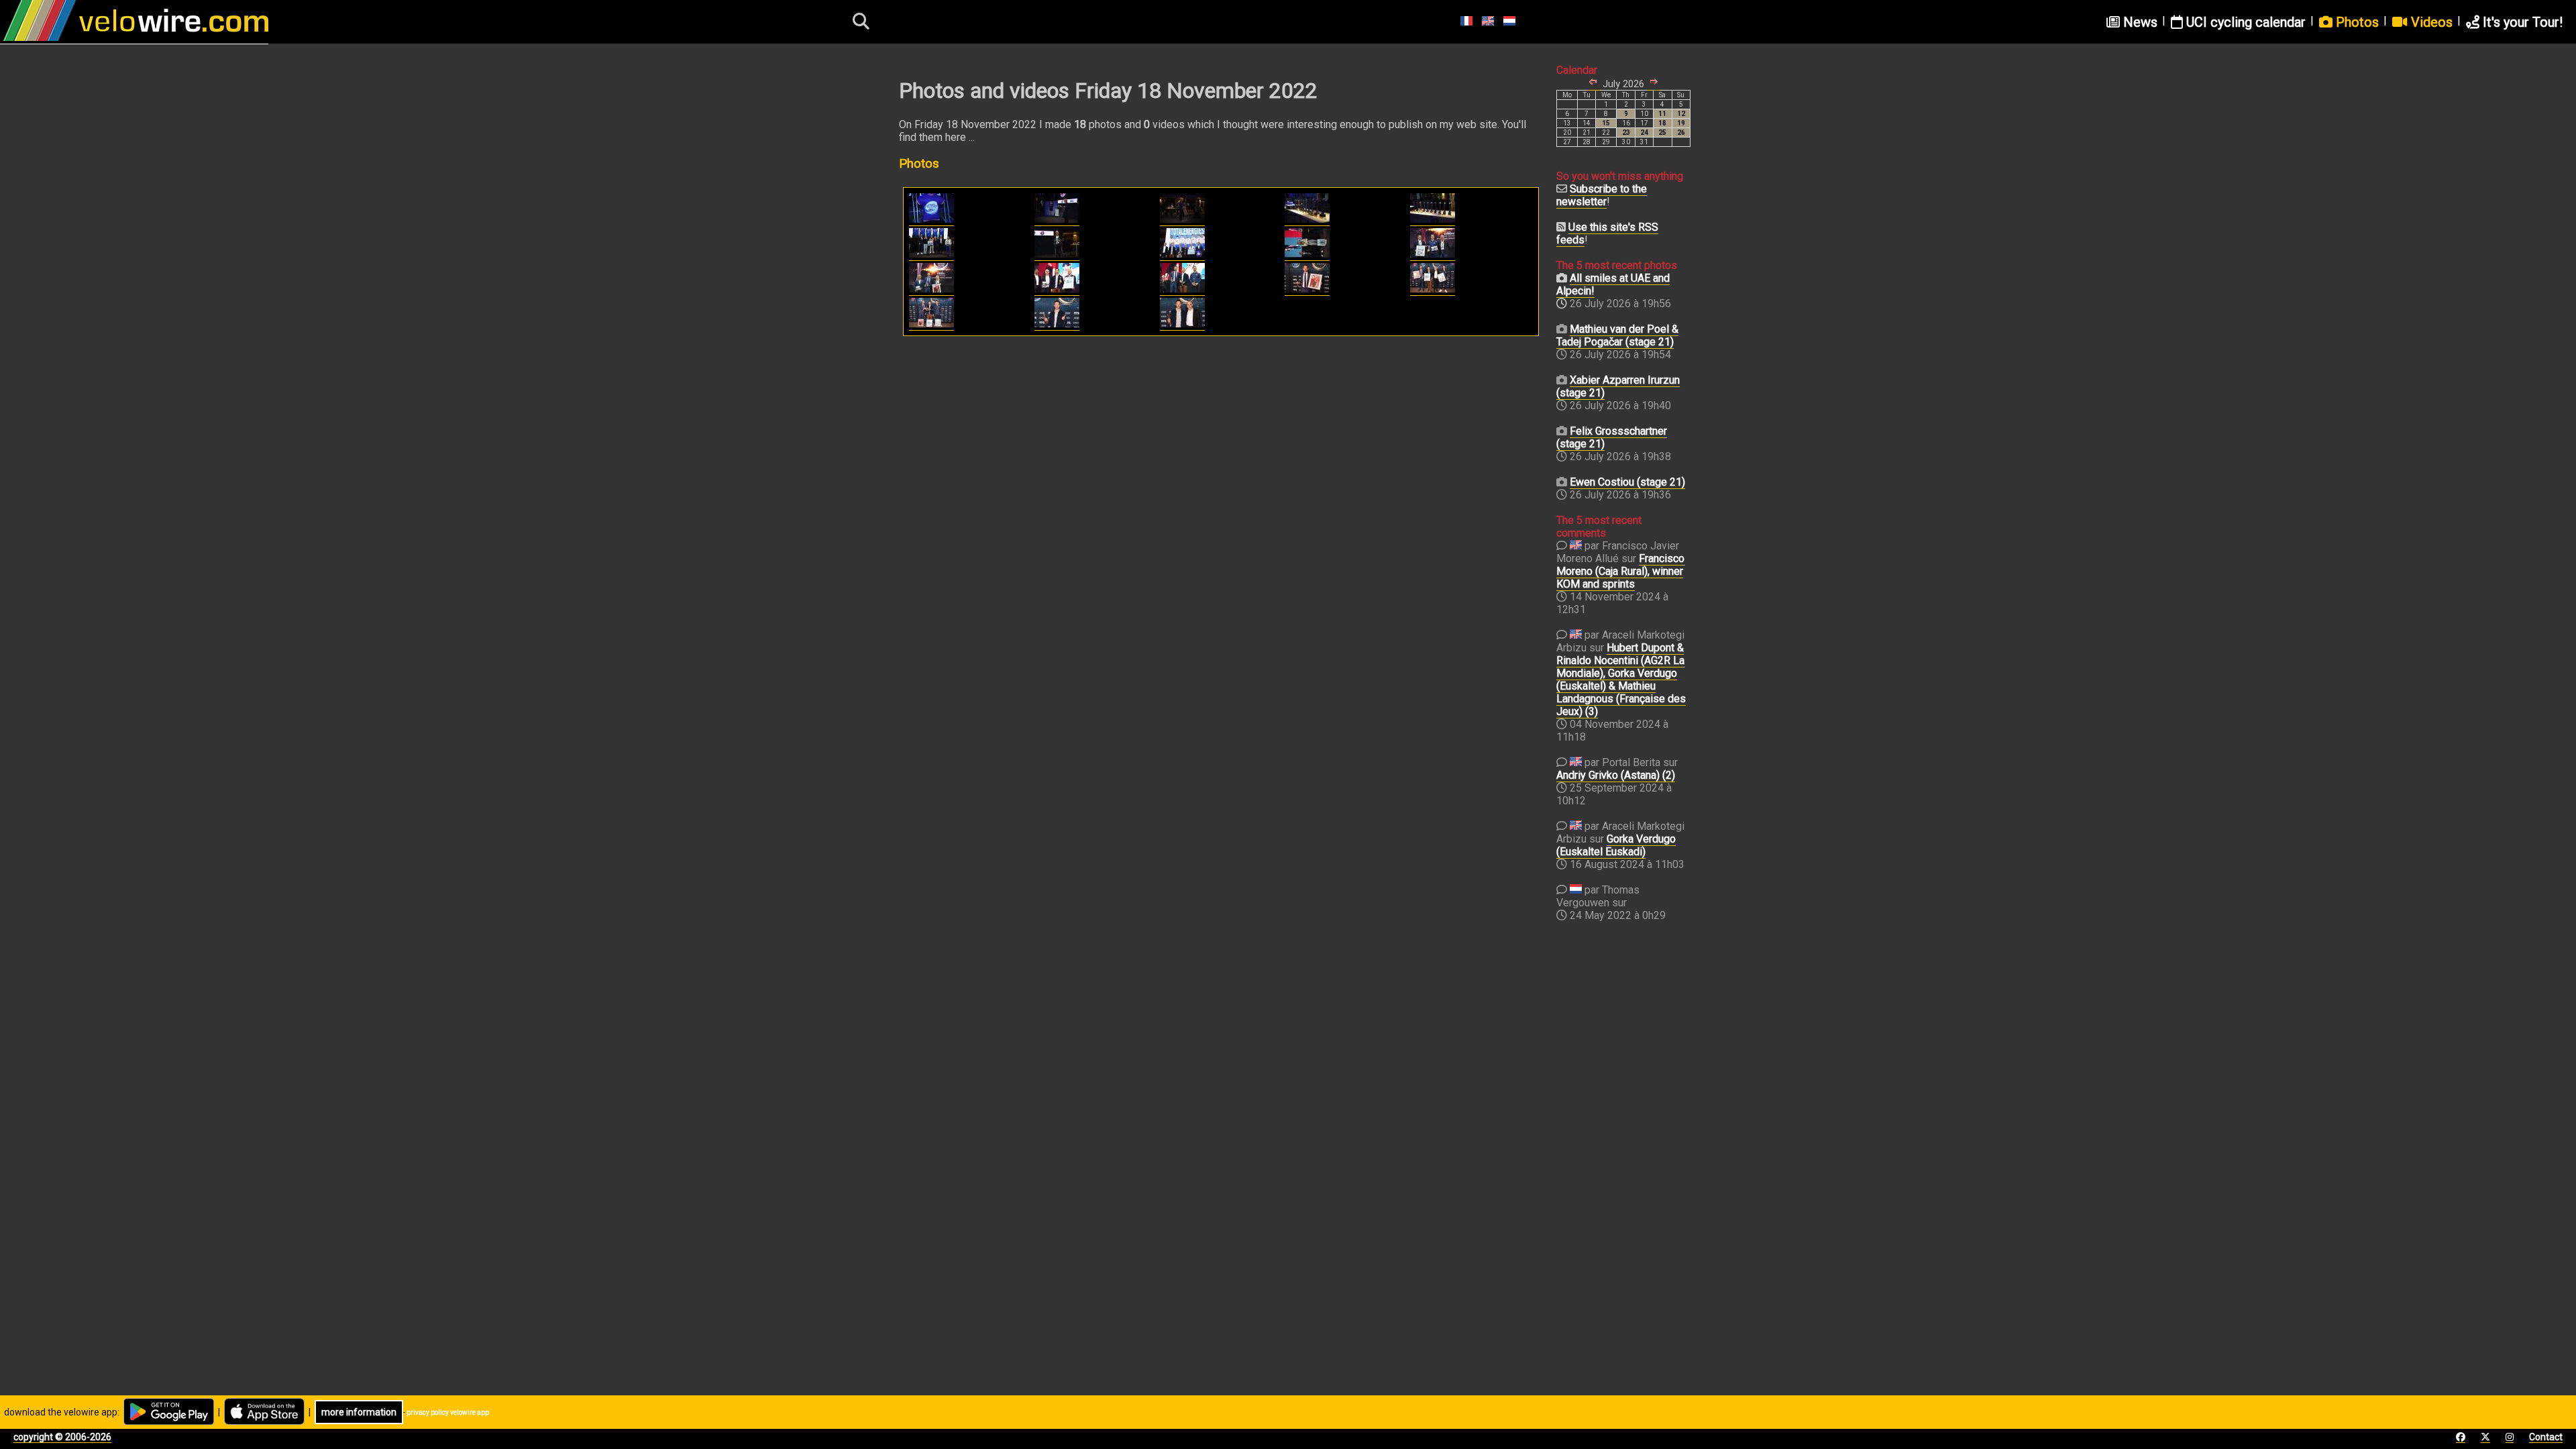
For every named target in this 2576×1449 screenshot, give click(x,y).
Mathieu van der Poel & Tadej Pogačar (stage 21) (1617, 335)
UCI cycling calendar (2244, 22)
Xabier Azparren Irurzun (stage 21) (1618, 386)
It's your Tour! (2521, 22)
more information (359, 1412)
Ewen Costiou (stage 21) (1627, 482)
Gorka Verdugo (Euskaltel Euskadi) (1616, 845)
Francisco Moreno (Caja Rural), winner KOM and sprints (1620, 571)
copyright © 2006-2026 (62, 1437)
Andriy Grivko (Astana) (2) (1616, 775)
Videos (2430, 22)
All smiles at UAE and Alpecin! (1613, 284)
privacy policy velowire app (448, 1412)
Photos (2356, 22)
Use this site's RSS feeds (1607, 233)
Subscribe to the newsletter (1602, 195)
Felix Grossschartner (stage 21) (1612, 437)
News (2139, 22)
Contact (2546, 1437)
